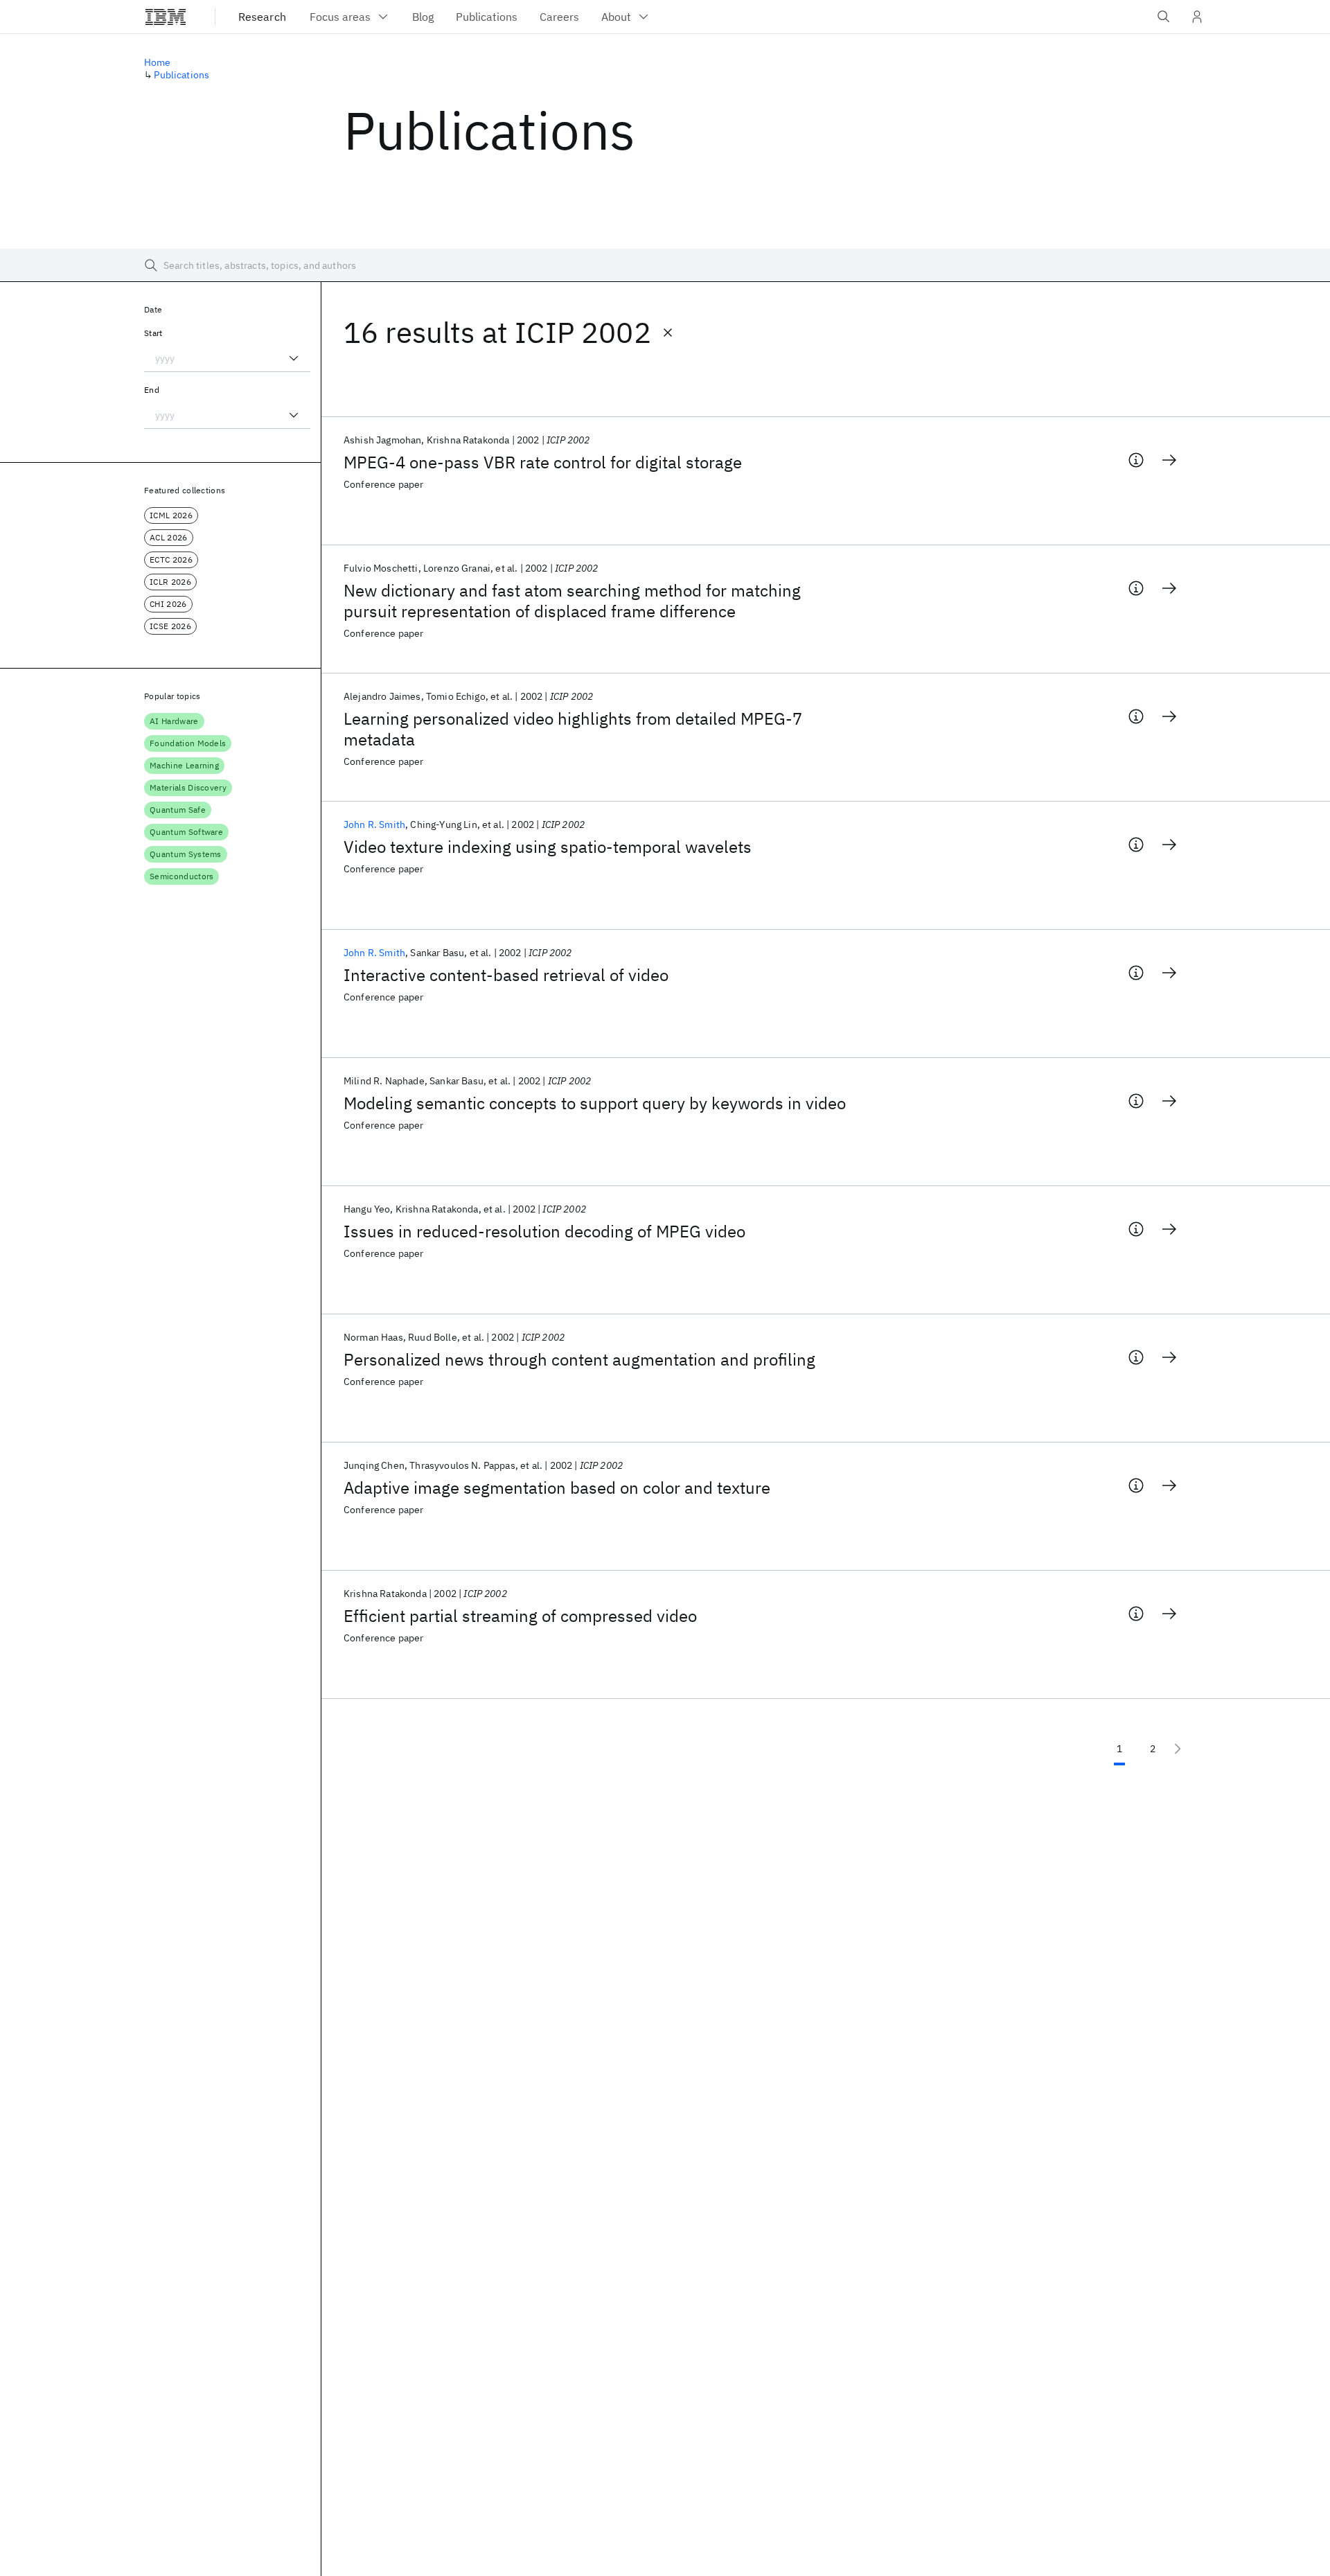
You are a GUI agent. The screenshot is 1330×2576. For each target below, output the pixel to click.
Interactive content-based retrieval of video (506, 975)
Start (153, 333)
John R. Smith (374, 824)
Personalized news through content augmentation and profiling (579, 1359)
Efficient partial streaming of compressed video (520, 1616)
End (152, 390)
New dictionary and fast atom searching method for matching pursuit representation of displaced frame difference (572, 601)
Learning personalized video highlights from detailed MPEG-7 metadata (573, 729)
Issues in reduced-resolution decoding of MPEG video (544, 1231)
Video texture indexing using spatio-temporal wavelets (548, 847)
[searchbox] (665, 265)
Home (158, 62)
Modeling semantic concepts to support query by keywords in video (595, 1103)
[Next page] (1178, 1749)
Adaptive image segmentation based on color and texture (557, 1488)
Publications (181, 75)
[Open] (294, 358)
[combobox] (227, 358)
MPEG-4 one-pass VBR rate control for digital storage (543, 462)
